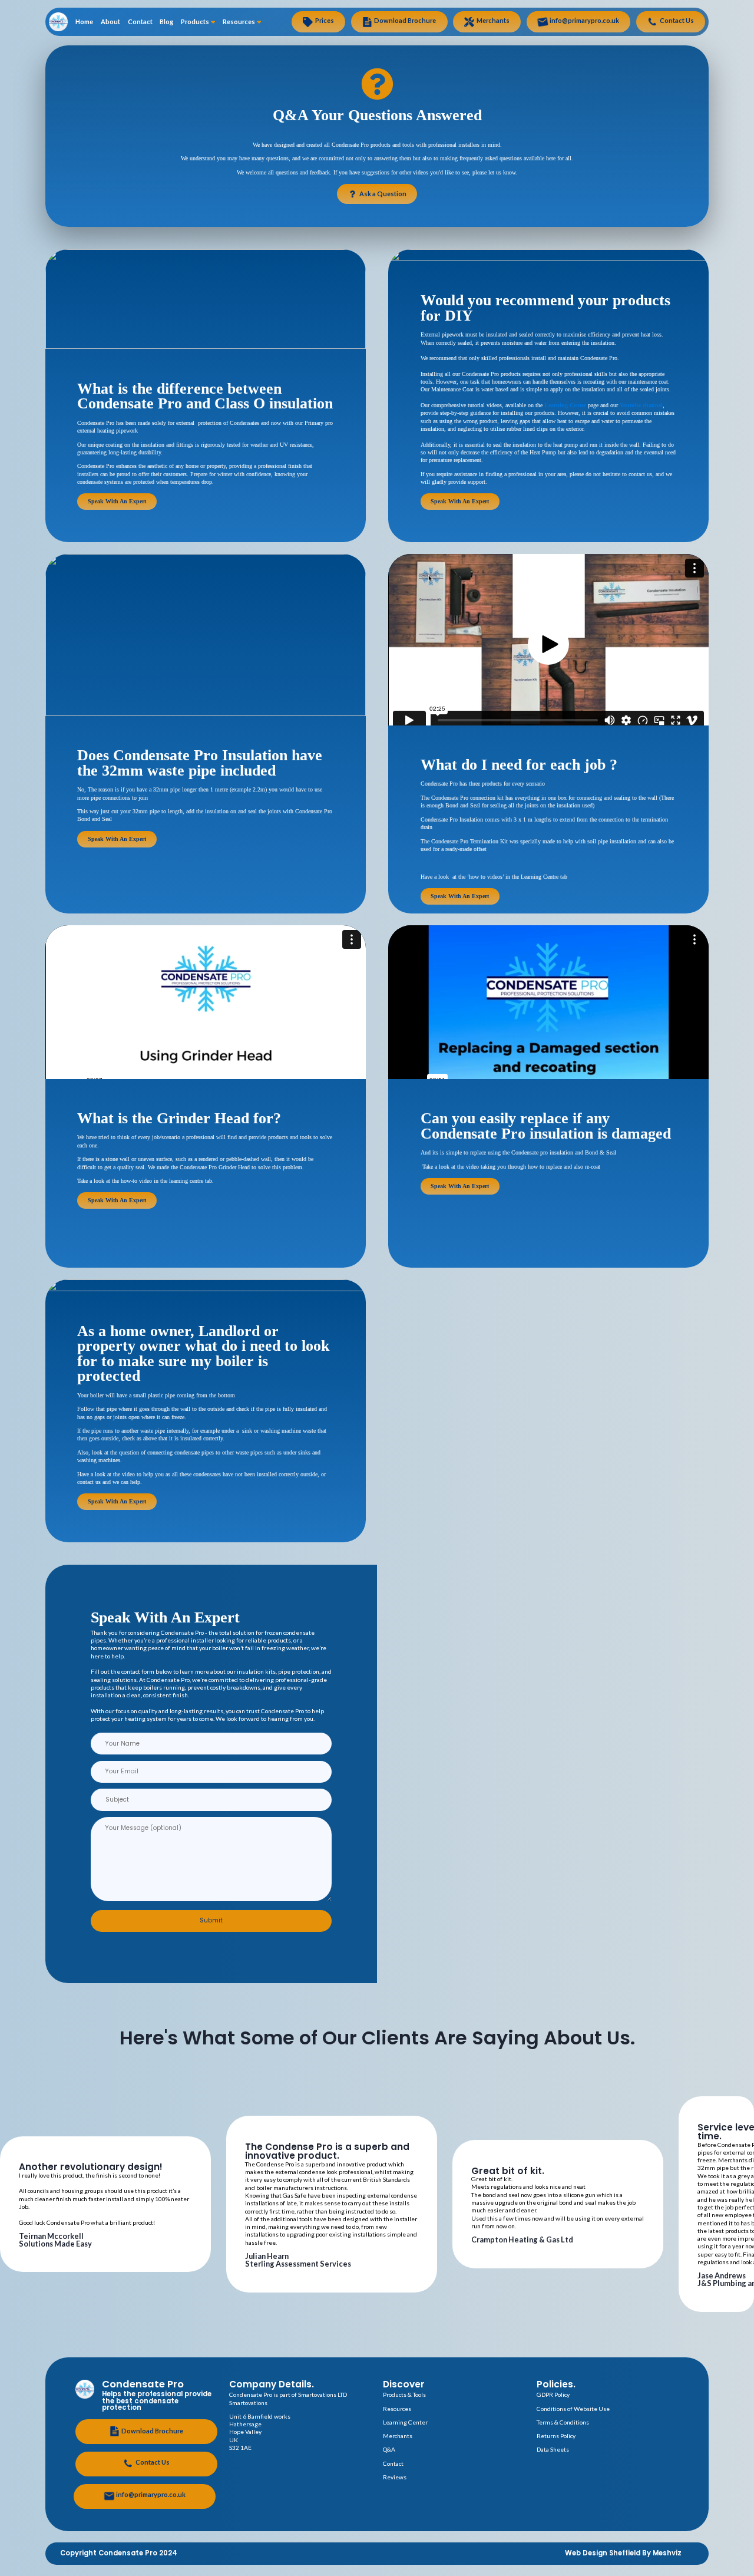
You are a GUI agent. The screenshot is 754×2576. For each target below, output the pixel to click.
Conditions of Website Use (573, 2409)
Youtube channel (641, 405)
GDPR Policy (553, 2394)
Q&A (389, 2449)
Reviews (395, 2477)
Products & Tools (404, 2394)
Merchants (398, 2436)
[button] (548, 644)
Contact (393, 2463)
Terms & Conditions (563, 2422)
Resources (397, 2409)
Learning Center (565, 405)
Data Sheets (553, 2449)
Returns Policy (556, 2436)
